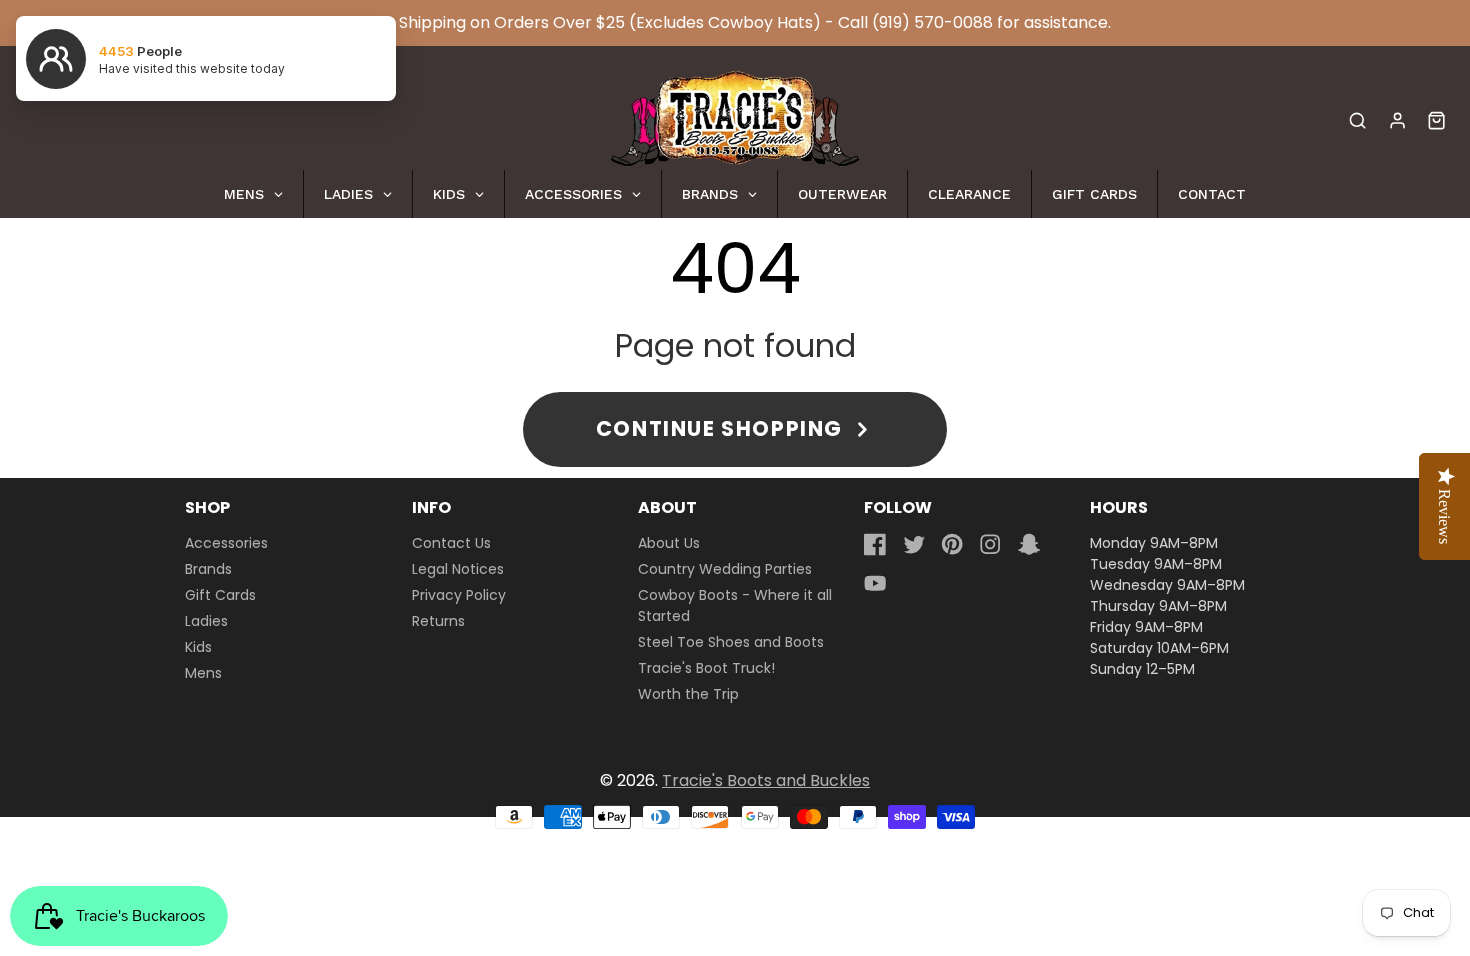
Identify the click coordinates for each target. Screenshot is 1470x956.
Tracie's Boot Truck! (706, 668)
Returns (438, 621)
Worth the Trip (688, 694)
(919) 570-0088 (932, 22)
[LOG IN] (1397, 120)
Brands (208, 569)
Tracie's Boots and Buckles (766, 780)
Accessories (226, 543)
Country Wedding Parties (725, 569)
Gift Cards (220, 595)
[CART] (1436, 120)
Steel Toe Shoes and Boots (731, 642)
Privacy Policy (459, 595)
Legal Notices (458, 569)
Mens (203, 673)
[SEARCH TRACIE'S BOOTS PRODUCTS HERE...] (1357, 120)
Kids (198, 647)
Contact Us (451, 543)
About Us (669, 543)
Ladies (206, 621)
